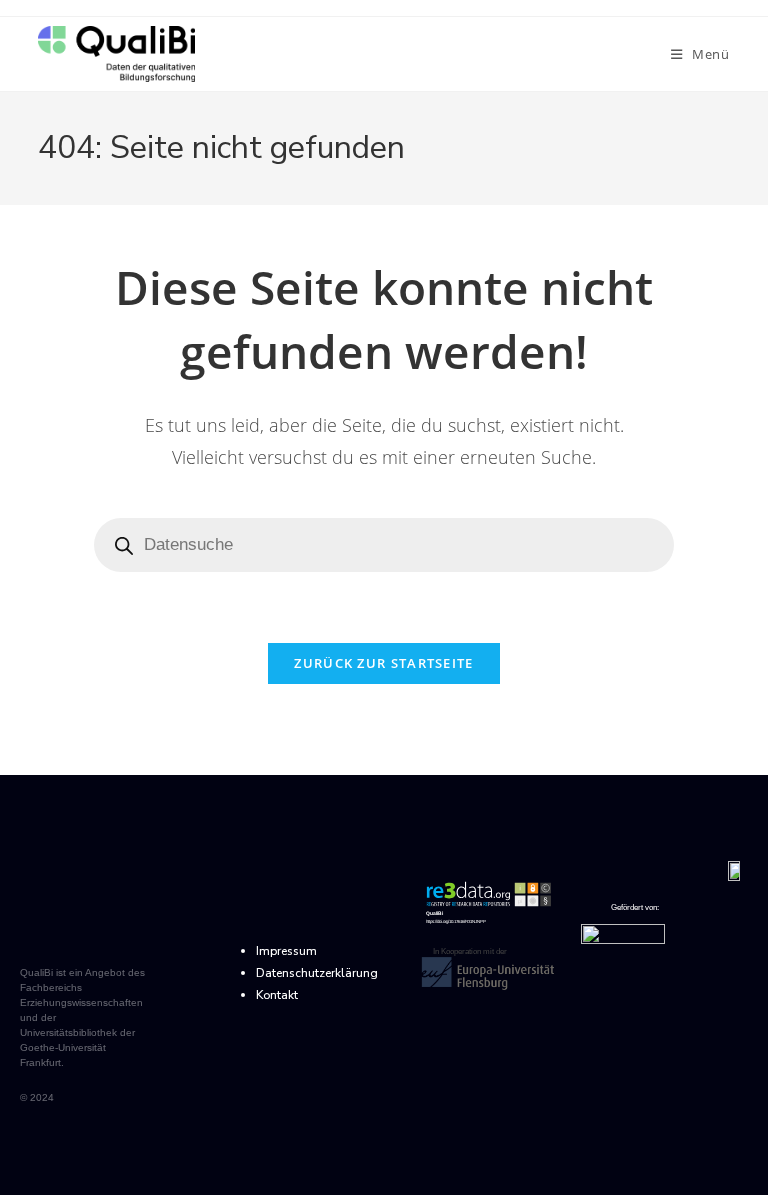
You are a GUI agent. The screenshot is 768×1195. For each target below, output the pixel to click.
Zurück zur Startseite (383, 663)
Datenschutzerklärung (317, 973)
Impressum (286, 951)
